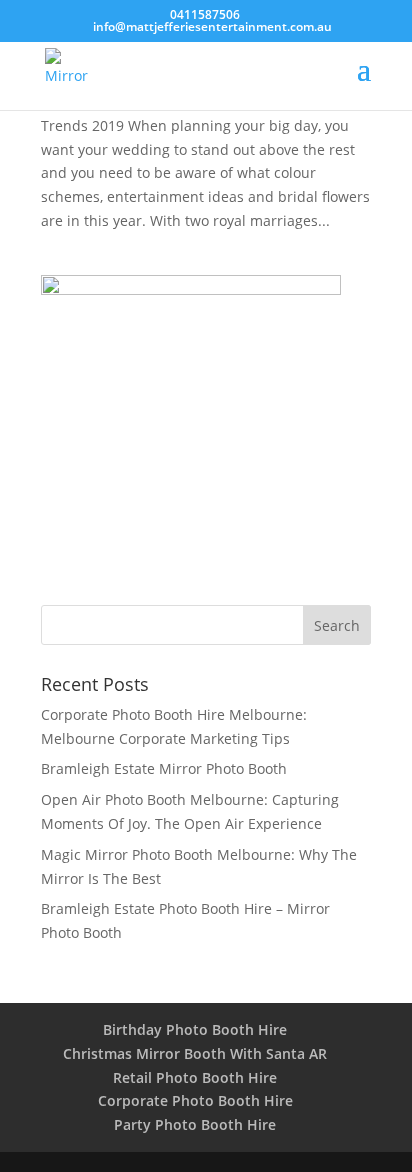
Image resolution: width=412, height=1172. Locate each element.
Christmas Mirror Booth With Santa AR (195, 1053)
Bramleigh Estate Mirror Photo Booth (164, 768)
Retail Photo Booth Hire (195, 1077)
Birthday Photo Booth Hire (195, 1029)
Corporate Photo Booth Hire (195, 1100)
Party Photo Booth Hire (195, 1124)
